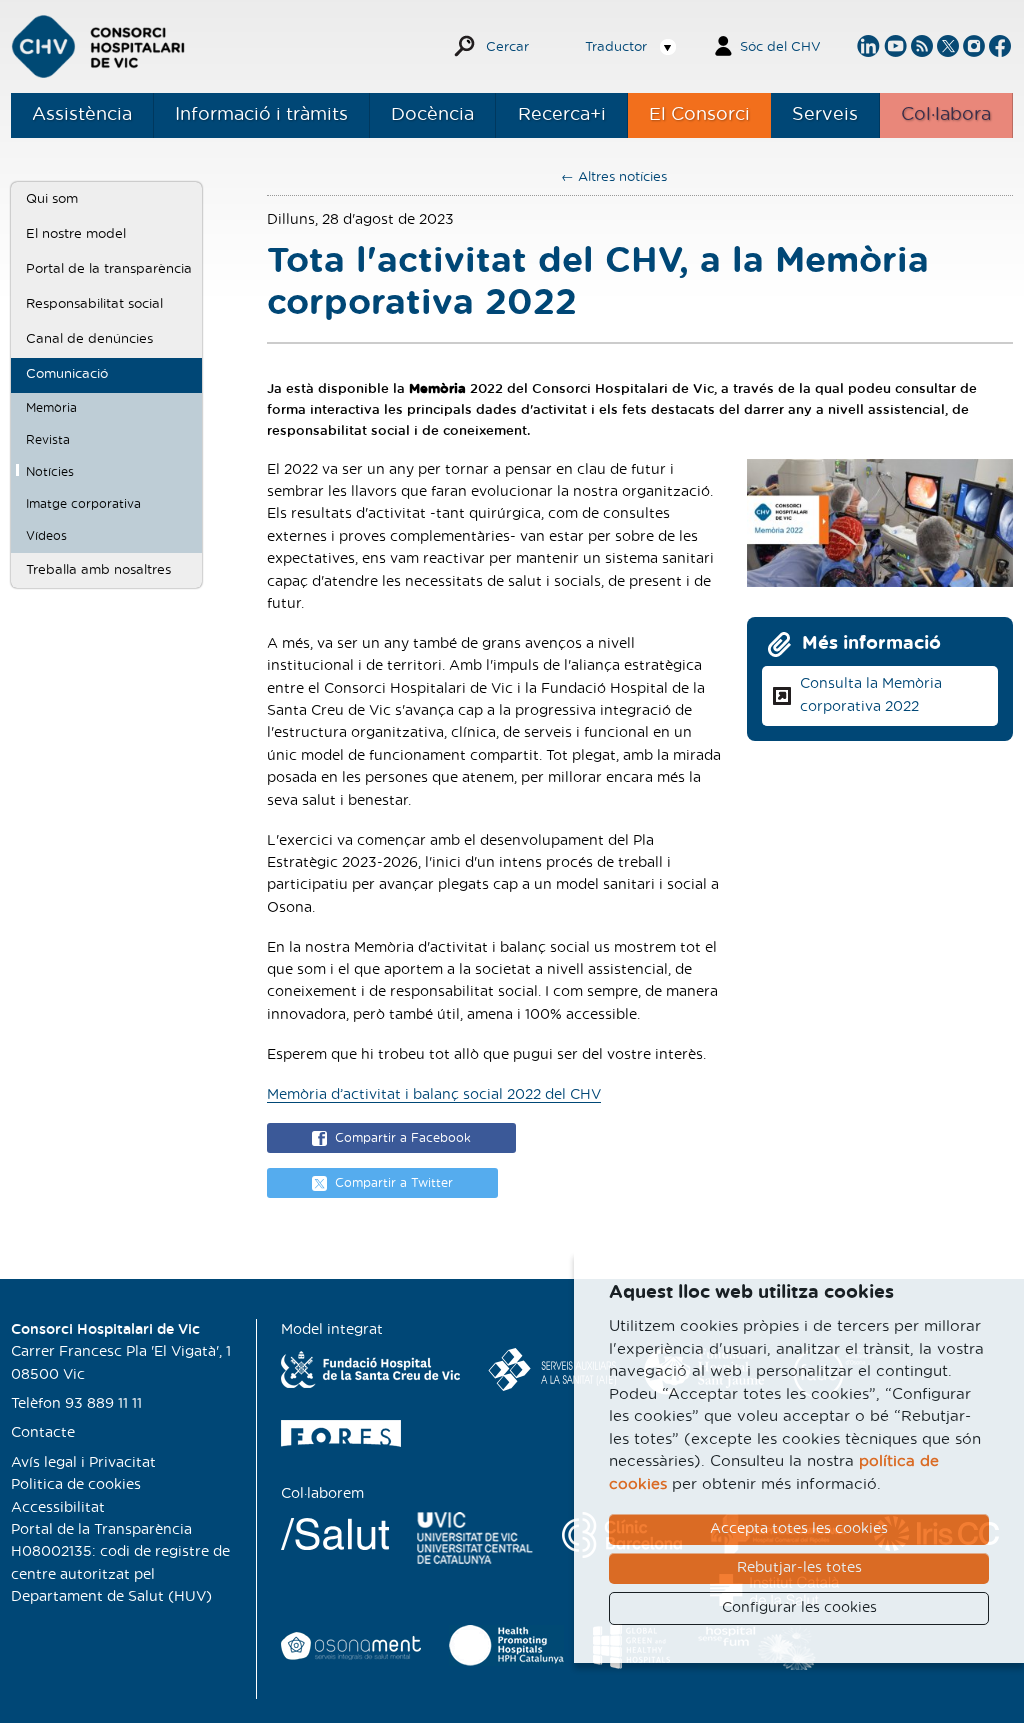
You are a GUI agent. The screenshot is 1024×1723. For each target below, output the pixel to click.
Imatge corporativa (83, 504)
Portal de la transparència (109, 269)
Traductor (616, 47)
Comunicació (67, 374)
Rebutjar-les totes (799, 1568)
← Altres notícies (614, 177)
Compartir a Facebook (403, 1138)
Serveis (825, 115)
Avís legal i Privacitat (83, 1463)
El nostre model (76, 234)
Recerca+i (562, 115)
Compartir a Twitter (394, 1183)
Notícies (50, 472)
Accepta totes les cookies (799, 1529)
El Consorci (699, 115)
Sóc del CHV (780, 47)
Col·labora (946, 115)
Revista (48, 440)
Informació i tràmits (261, 115)
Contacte (43, 1433)
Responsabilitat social (94, 304)
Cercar (507, 47)
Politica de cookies (76, 1485)
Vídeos (46, 536)
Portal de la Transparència (101, 1530)
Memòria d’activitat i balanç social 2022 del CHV (434, 1095)
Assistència (82, 115)
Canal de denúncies (89, 339)
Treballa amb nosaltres (98, 570)
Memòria (51, 408)
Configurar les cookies (799, 1608)
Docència (432, 115)
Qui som (52, 199)
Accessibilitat (58, 1508)
